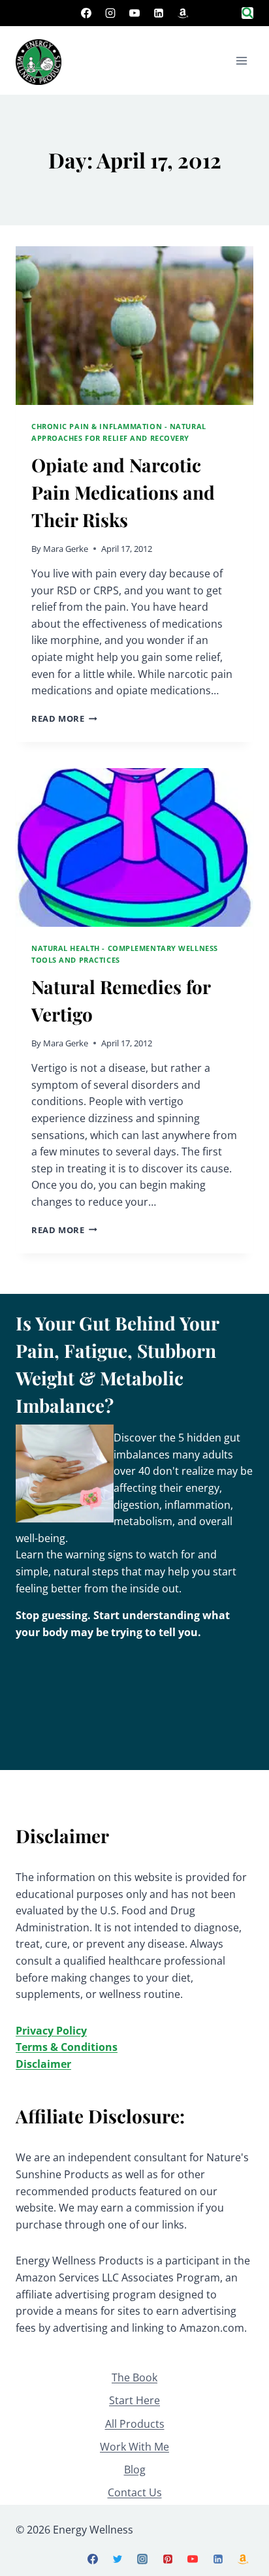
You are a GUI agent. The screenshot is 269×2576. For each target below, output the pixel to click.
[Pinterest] (168, 2559)
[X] (118, 2559)
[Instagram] (110, 13)
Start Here (134, 2400)
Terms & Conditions (67, 2047)
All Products (135, 2424)
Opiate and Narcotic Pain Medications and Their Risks (123, 492)
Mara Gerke (66, 549)
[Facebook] (86, 13)
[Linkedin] (159, 13)
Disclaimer (43, 2064)
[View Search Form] (247, 13)
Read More (64, 718)
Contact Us (135, 2492)
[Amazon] (183, 13)
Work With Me (134, 2447)
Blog (135, 2470)
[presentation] (134, 326)
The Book (134, 2377)
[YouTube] (134, 13)
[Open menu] (241, 60)
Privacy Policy (51, 2031)
